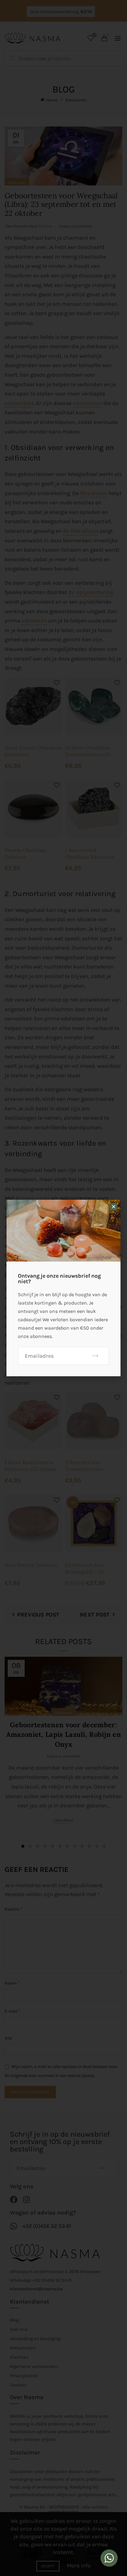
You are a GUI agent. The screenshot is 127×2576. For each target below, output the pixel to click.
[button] (114, 1207)
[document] (63, 1288)
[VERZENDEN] (95, 1356)
